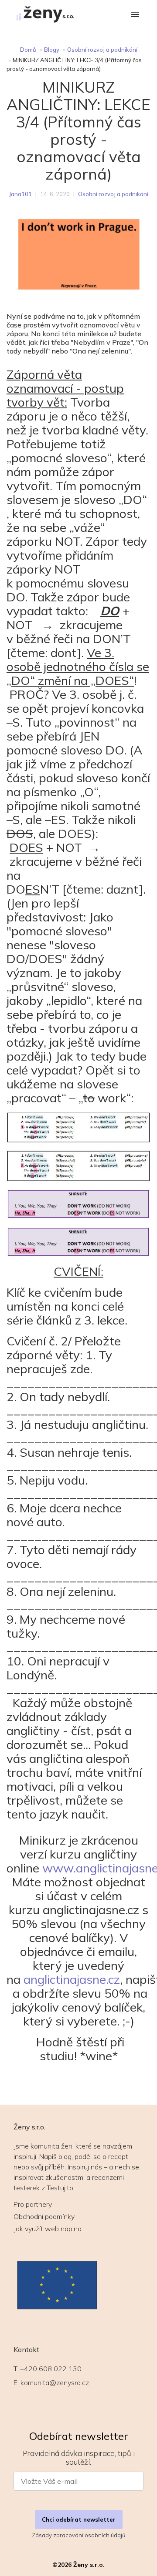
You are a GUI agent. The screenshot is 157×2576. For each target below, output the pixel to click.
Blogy (52, 50)
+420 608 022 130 (51, 2369)
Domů (28, 50)
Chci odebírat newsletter (79, 2519)
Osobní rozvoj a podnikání (102, 50)
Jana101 (20, 194)
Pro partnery (33, 2204)
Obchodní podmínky (44, 2216)
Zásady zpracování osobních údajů (78, 2535)
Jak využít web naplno (48, 2229)
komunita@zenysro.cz (55, 2382)
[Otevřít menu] (135, 15)
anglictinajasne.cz (72, 1979)
